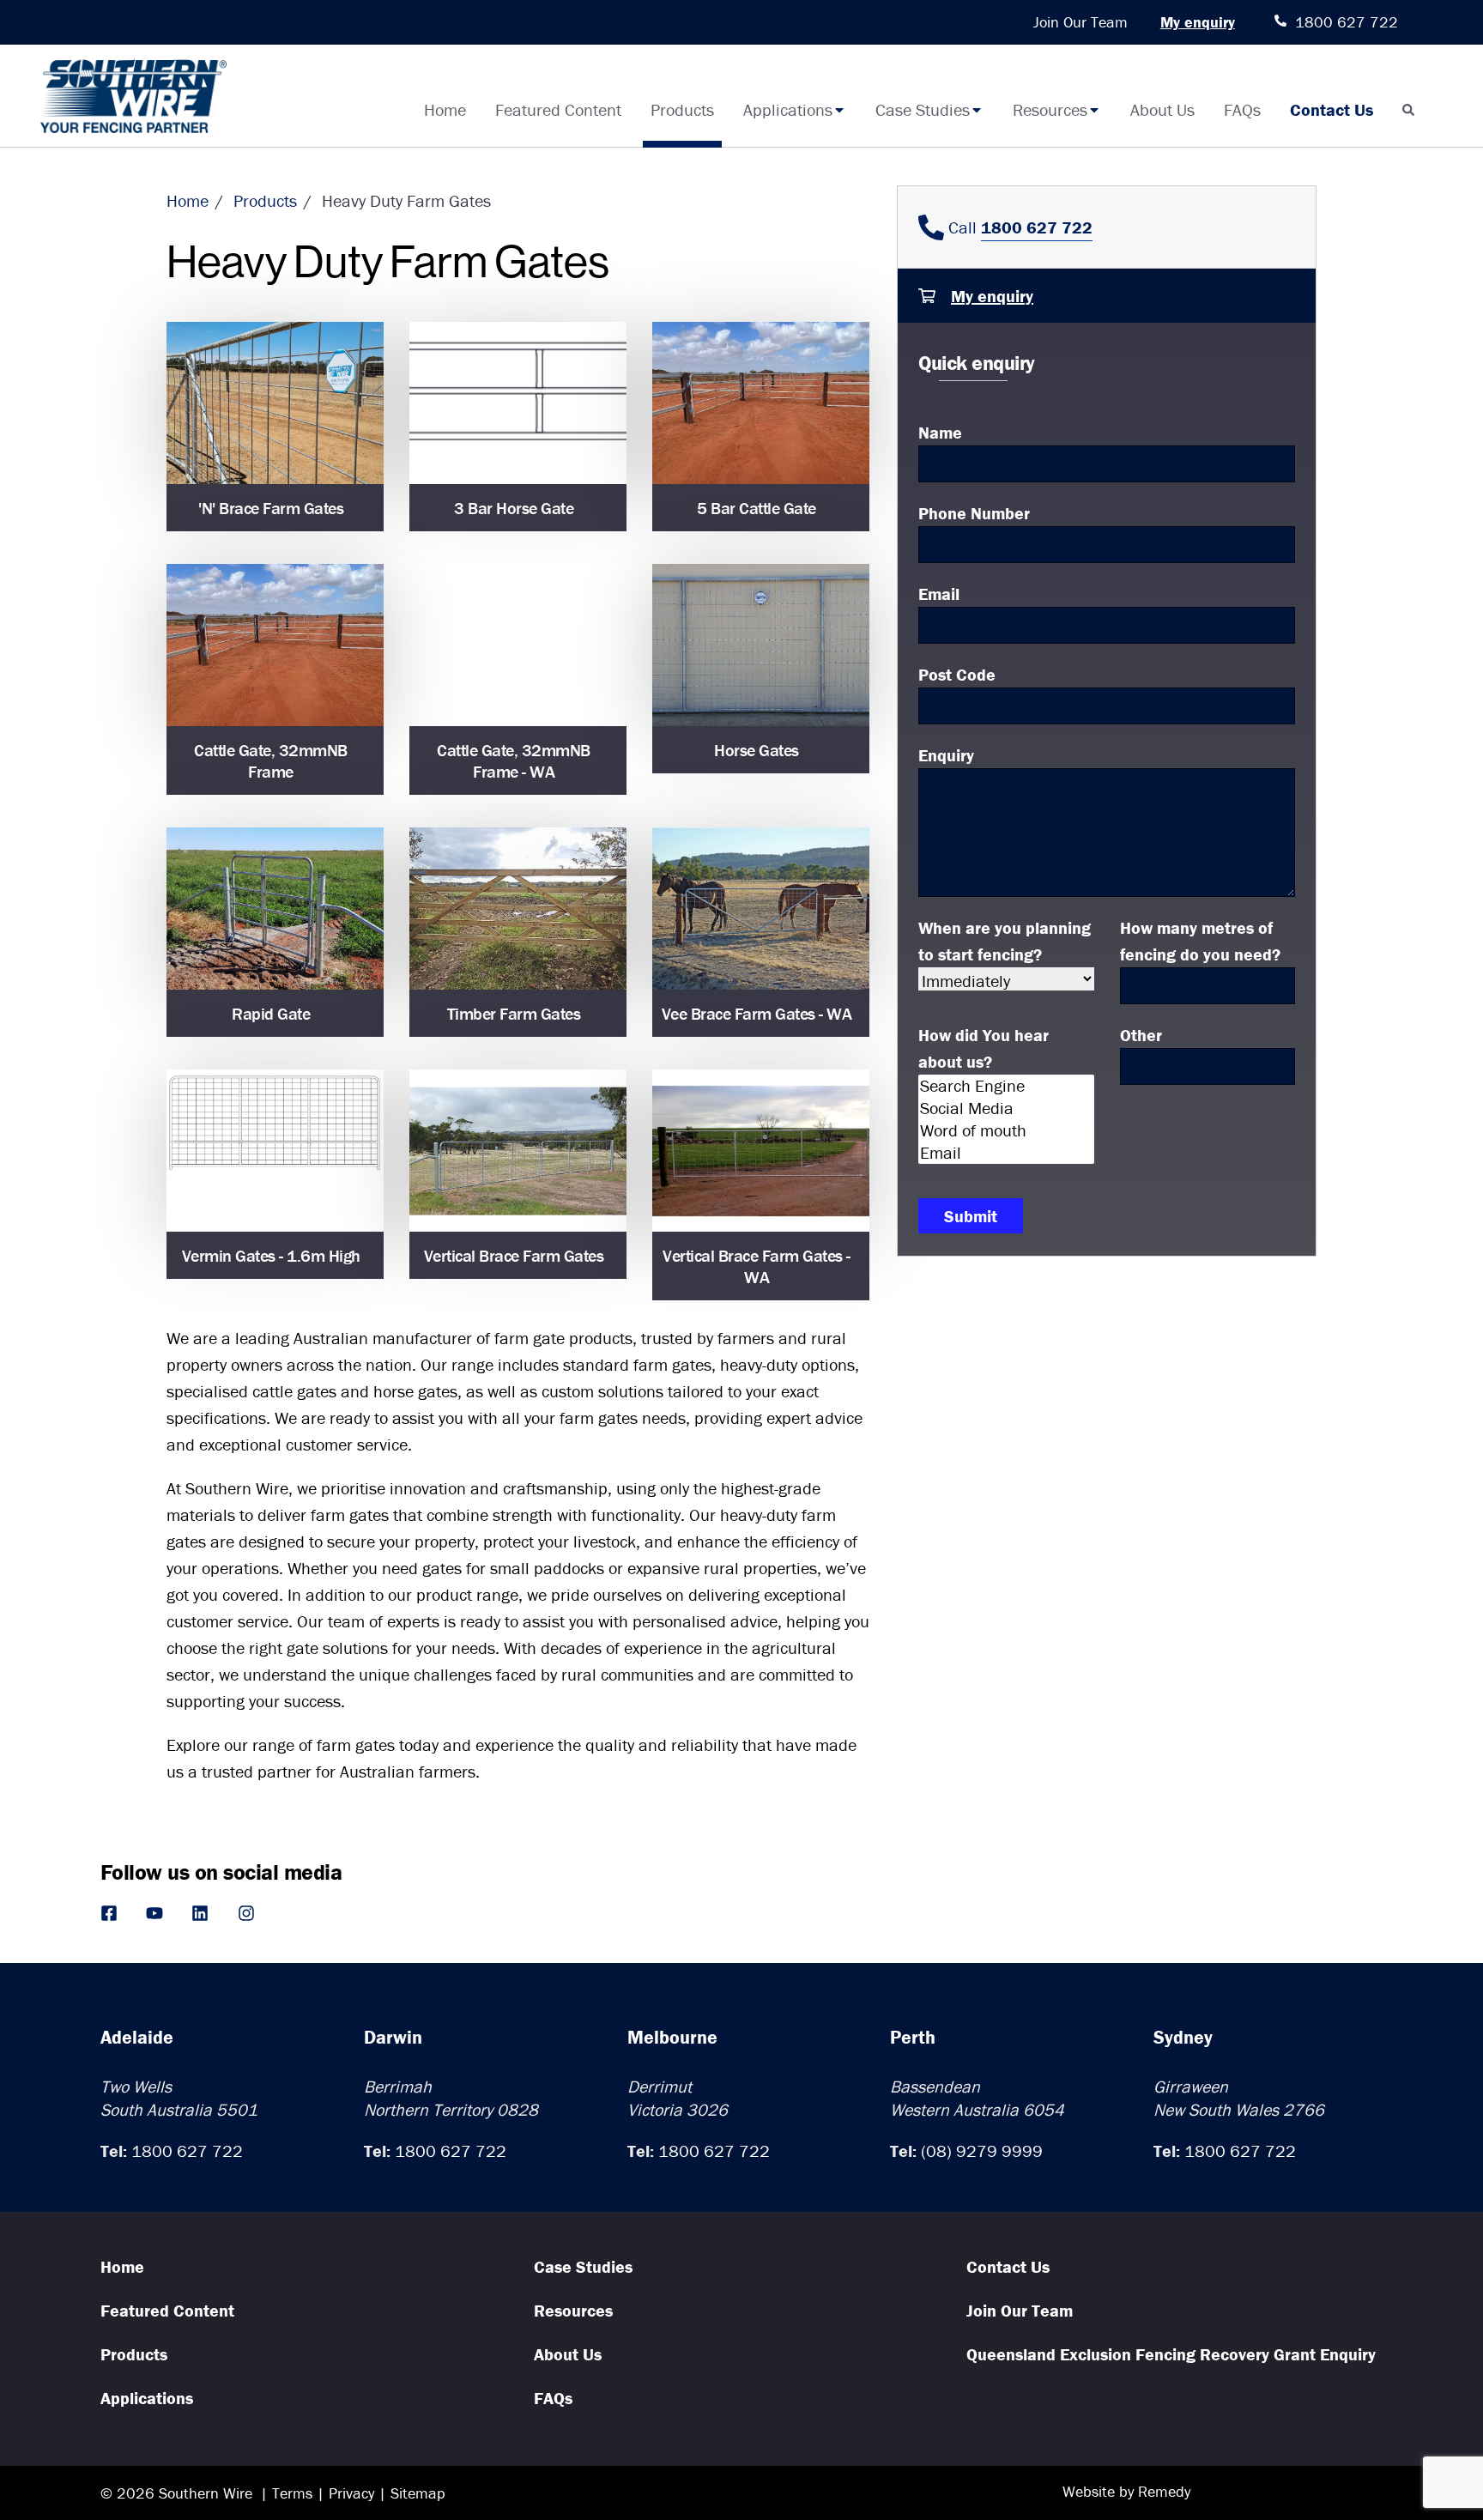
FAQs (1242, 109)
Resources (1050, 109)
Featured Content (558, 109)
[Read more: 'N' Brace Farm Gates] (275, 403)
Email (939, 594)
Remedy (1164, 2491)
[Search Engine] (1006, 1086)
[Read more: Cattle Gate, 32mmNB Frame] (275, 645)
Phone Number (974, 513)
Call (1018, 227)
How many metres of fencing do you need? (1200, 941)
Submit (971, 1216)
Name (940, 432)
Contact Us (1332, 109)
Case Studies (923, 109)
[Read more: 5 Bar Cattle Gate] (761, 403)
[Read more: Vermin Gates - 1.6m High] (275, 1151)
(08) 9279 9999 (982, 2150)
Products (682, 109)
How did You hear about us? (984, 1048)
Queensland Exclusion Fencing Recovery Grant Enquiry (1171, 2354)
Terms (292, 2493)
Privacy (351, 2493)
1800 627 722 (187, 2150)
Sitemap (418, 2493)
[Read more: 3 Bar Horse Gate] (518, 403)
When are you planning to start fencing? (1005, 941)
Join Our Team (1080, 22)
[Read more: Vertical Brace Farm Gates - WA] (761, 1151)
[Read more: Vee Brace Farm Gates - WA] (761, 909)
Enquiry (946, 755)
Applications (788, 109)
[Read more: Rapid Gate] (275, 909)
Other (1141, 1035)
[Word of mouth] (1006, 1130)
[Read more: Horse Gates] (761, 645)
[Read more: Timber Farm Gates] (518, 909)
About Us (1162, 109)
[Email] (1006, 1153)
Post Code (957, 674)
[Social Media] (1006, 1108)
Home (445, 109)
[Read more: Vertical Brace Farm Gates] (518, 1151)
